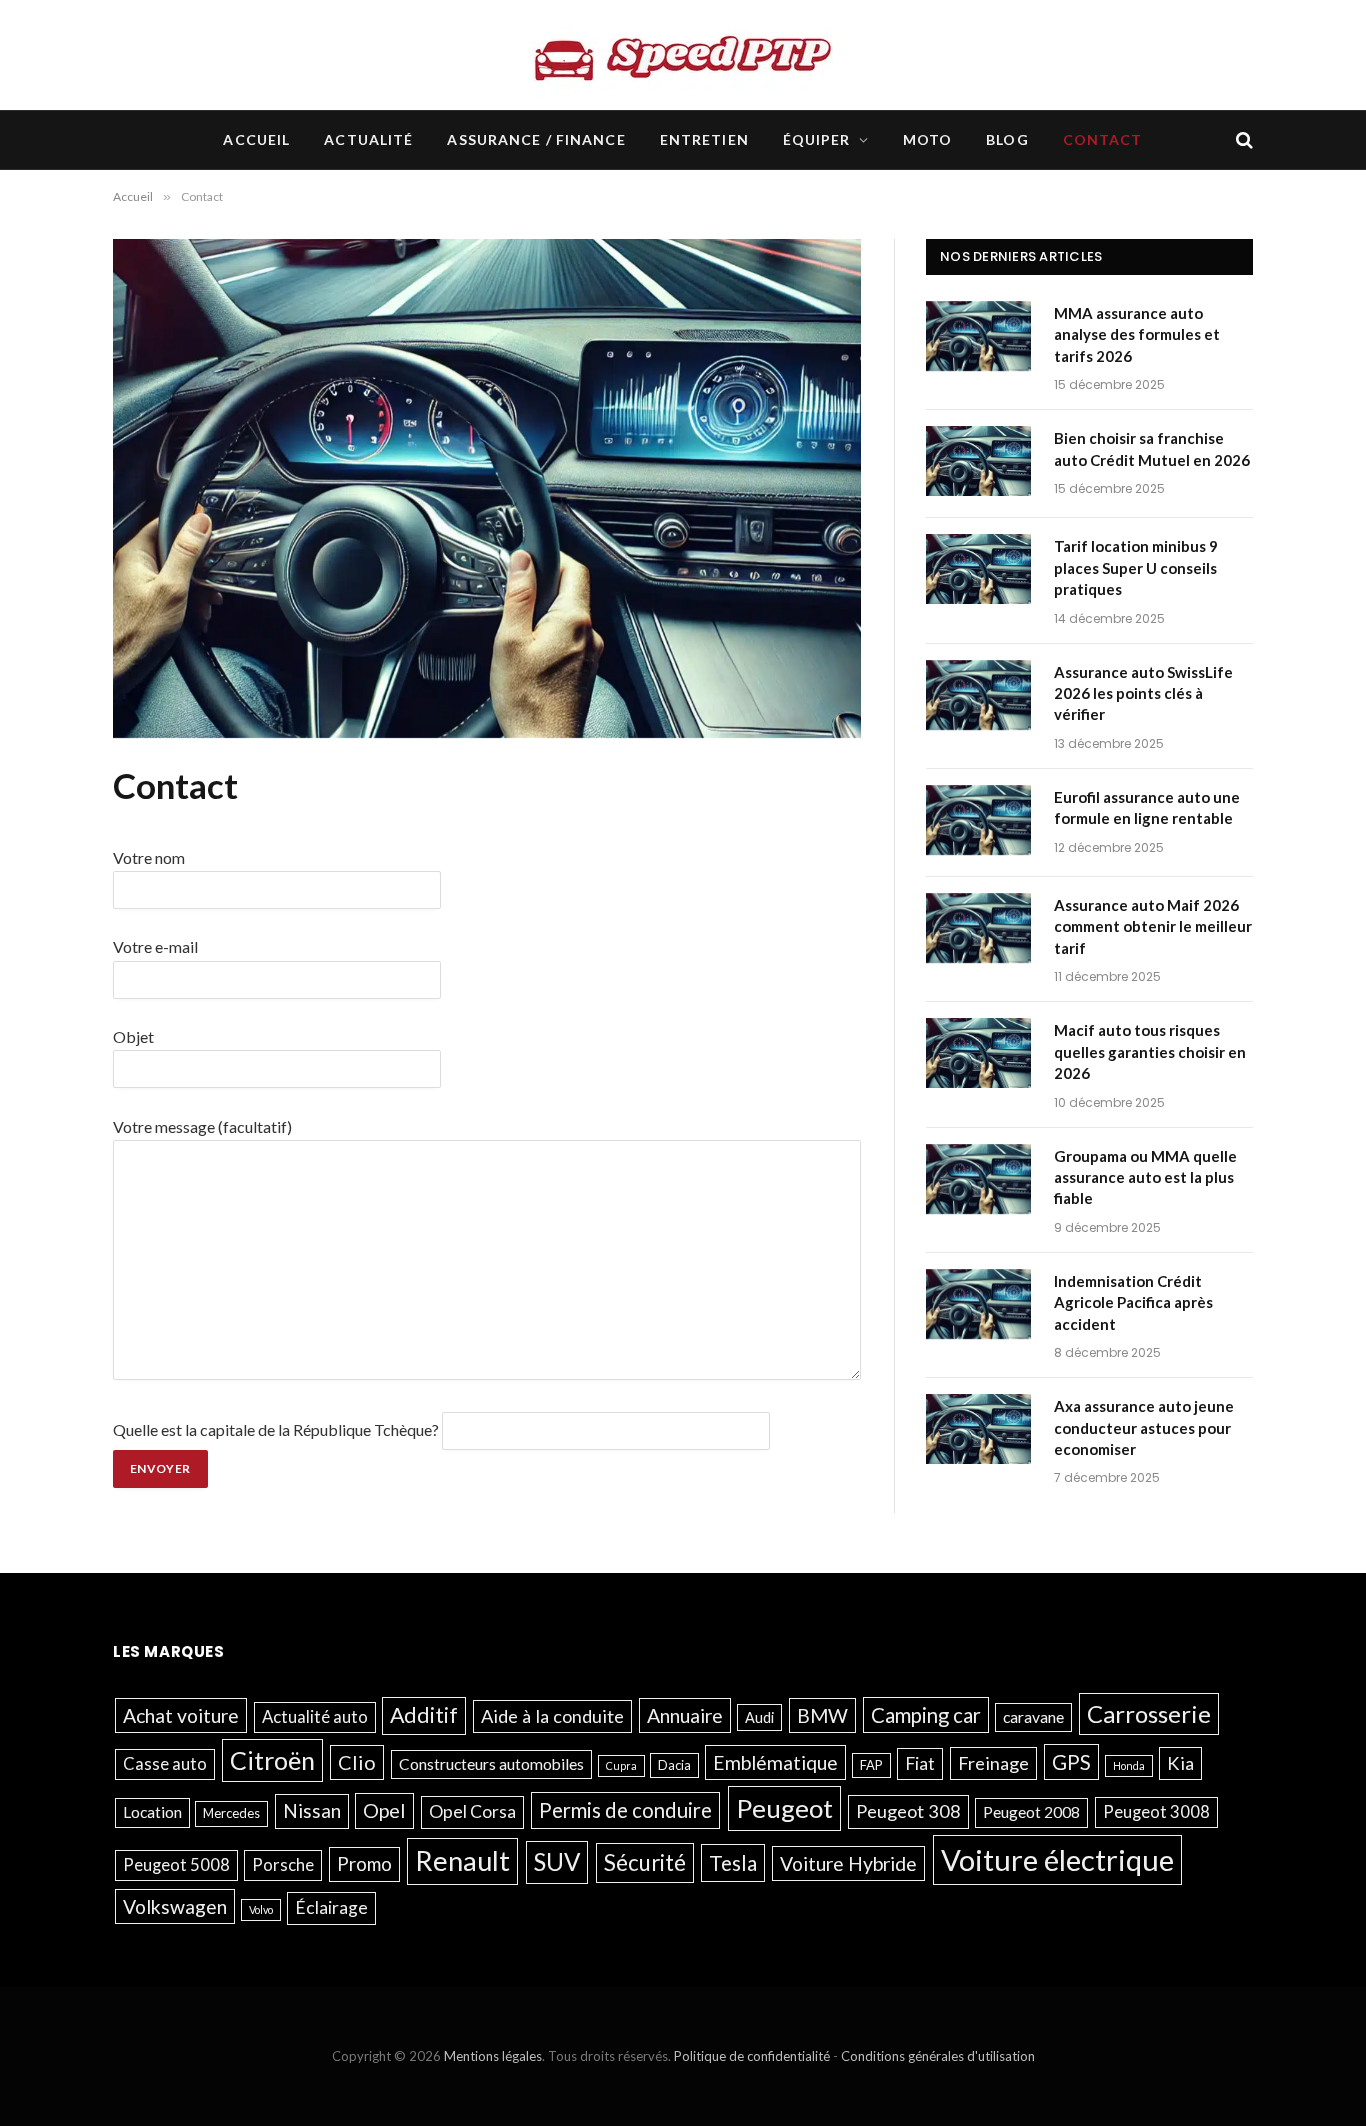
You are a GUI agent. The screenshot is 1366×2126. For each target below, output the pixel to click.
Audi (759, 1717)
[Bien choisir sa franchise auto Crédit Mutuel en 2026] (981, 464)
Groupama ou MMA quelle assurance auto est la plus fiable (1145, 1177)
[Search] (1242, 140)
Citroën (272, 1760)
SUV (557, 1861)
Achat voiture (181, 1715)
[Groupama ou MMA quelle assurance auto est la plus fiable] (981, 1182)
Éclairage (331, 1907)
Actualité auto (315, 1717)
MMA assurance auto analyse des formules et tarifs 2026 (1137, 334)
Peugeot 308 (908, 1811)
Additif (424, 1715)
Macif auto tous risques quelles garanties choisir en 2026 (1150, 1051)
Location (152, 1812)
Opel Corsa (472, 1811)
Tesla (733, 1862)
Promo (364, 1863)
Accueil (256, 139)
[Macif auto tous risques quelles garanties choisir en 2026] (981, 1056)
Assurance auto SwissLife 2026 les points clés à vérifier (1143, 693)
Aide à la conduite (552, 1716)
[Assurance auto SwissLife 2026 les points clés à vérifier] (981, 698)
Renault (462, 1860)
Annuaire (685, 1715)
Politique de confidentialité (752, 2056)
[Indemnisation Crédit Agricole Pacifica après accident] (981, 1307)
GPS (1071, 1762)
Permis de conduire (625, 1810)
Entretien (704, 139)
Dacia (674, 1765)
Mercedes (231, 1813)
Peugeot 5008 (176, 1865)
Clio (357, 1762)
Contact (1103, 139)
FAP (871, 1765)
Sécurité (645, 1862)
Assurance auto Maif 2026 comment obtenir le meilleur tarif (1153, 926)
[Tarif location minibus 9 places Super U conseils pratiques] (981, 572)
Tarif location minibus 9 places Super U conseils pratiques (1136, 567)
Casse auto (165, 1764)
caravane (1033, 1717)
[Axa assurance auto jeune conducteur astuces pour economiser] (981, 1432)
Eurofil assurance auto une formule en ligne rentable (1147, 807)
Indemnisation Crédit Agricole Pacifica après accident (1133, 1302)
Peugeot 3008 (1156, 1812)
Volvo (261, 1909)
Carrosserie (1149, 1713)
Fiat (920, 1763)
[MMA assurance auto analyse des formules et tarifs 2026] (981, 339)
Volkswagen (175, 1906)
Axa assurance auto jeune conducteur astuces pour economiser (1144, 1427)
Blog (1007, 139)
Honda (1129, 1765)
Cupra (621, 1765)
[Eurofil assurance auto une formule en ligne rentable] (981, 823)
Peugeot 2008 (1031, 1812)
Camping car (926, 1715)
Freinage (993, 1763)
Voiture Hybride (848, 1863)
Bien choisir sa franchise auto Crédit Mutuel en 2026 (1152, 448)
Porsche (283, 1865)
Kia (1180, 1763)
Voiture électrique (1057, 1859)
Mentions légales (493, 2056)
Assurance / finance (536, 139)
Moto (927, 139)
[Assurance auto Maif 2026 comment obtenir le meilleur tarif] (981, 931)
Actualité (368, 139)
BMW (822, 1715)
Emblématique (775, 1762)
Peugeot (784, 1808)
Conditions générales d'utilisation (938, 2056)
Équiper (817, 139)
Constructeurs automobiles (491, 1764)
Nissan (312, 1810)
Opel (384, 1810)
